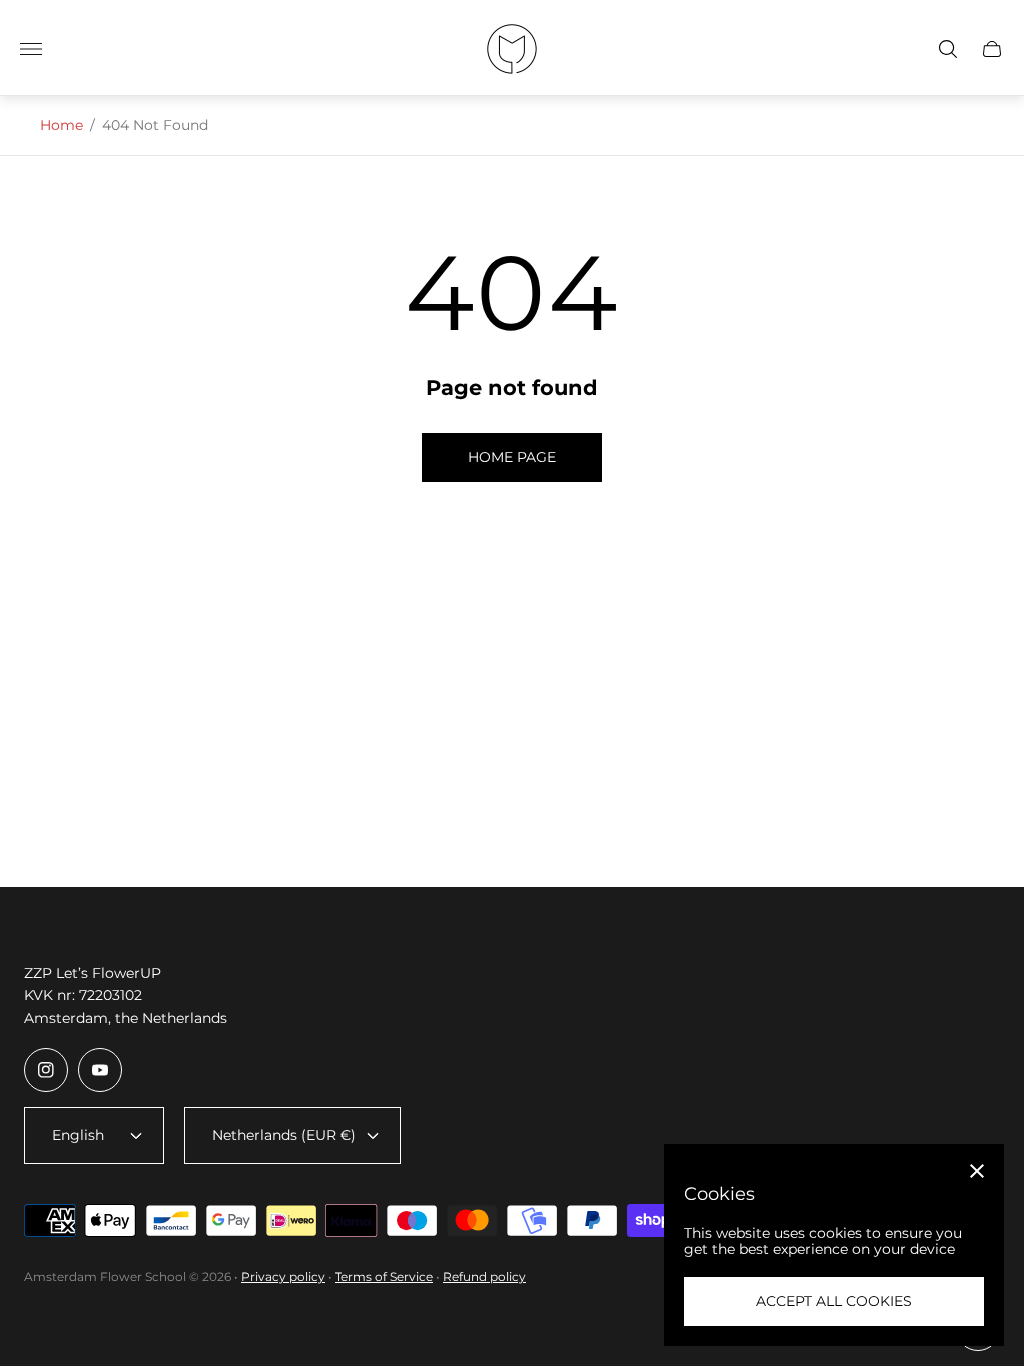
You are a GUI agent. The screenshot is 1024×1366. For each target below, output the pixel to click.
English (78, 1135)
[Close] (977, 1171)
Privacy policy (283, 1276)
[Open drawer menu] (31, 49)
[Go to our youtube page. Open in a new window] (100, 1070)
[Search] (948, 49)
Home (61, 125)
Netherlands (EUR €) (284, 1135)
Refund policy (484, 1276)
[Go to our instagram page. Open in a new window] (46, 1070)
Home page (512, 457)
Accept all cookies (834, 1301)
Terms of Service (384, 1276)
